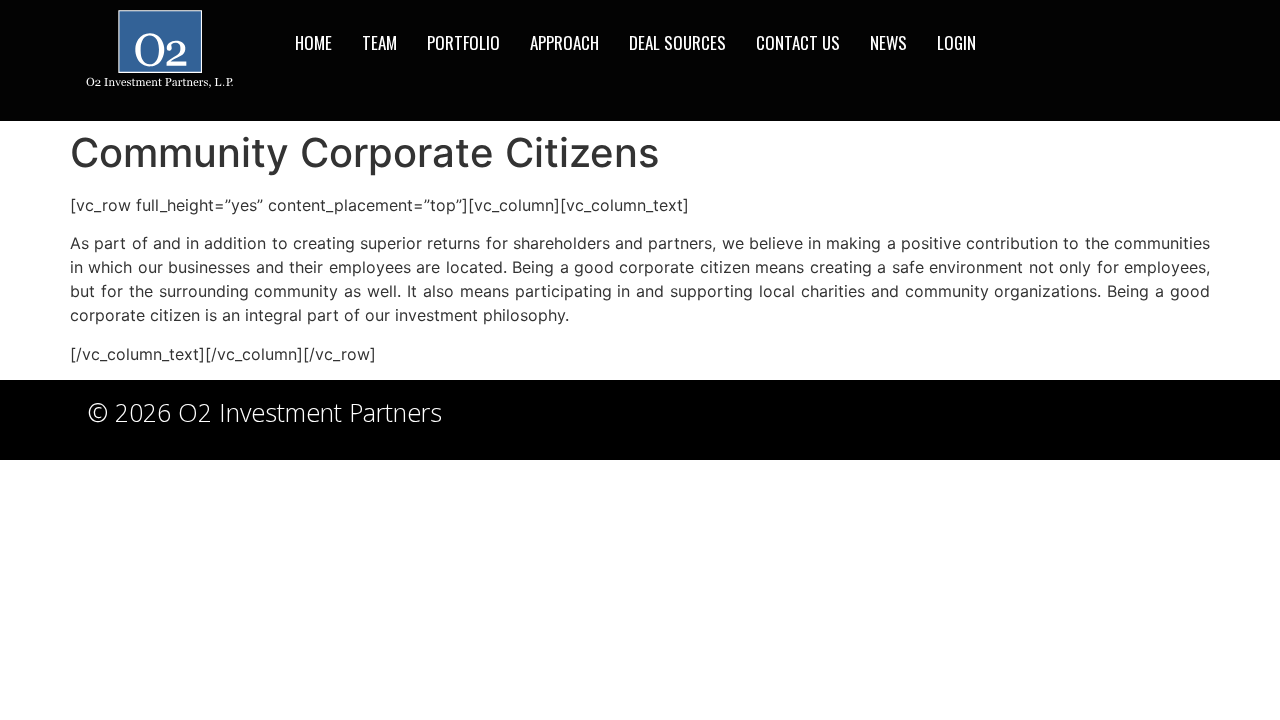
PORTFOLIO (463, 42)
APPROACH (564, 42)
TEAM (379, 42)
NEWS (888, 42)
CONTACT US (798, 42)
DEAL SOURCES (677, 42)
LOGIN (956, 42)
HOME (313, 42)
